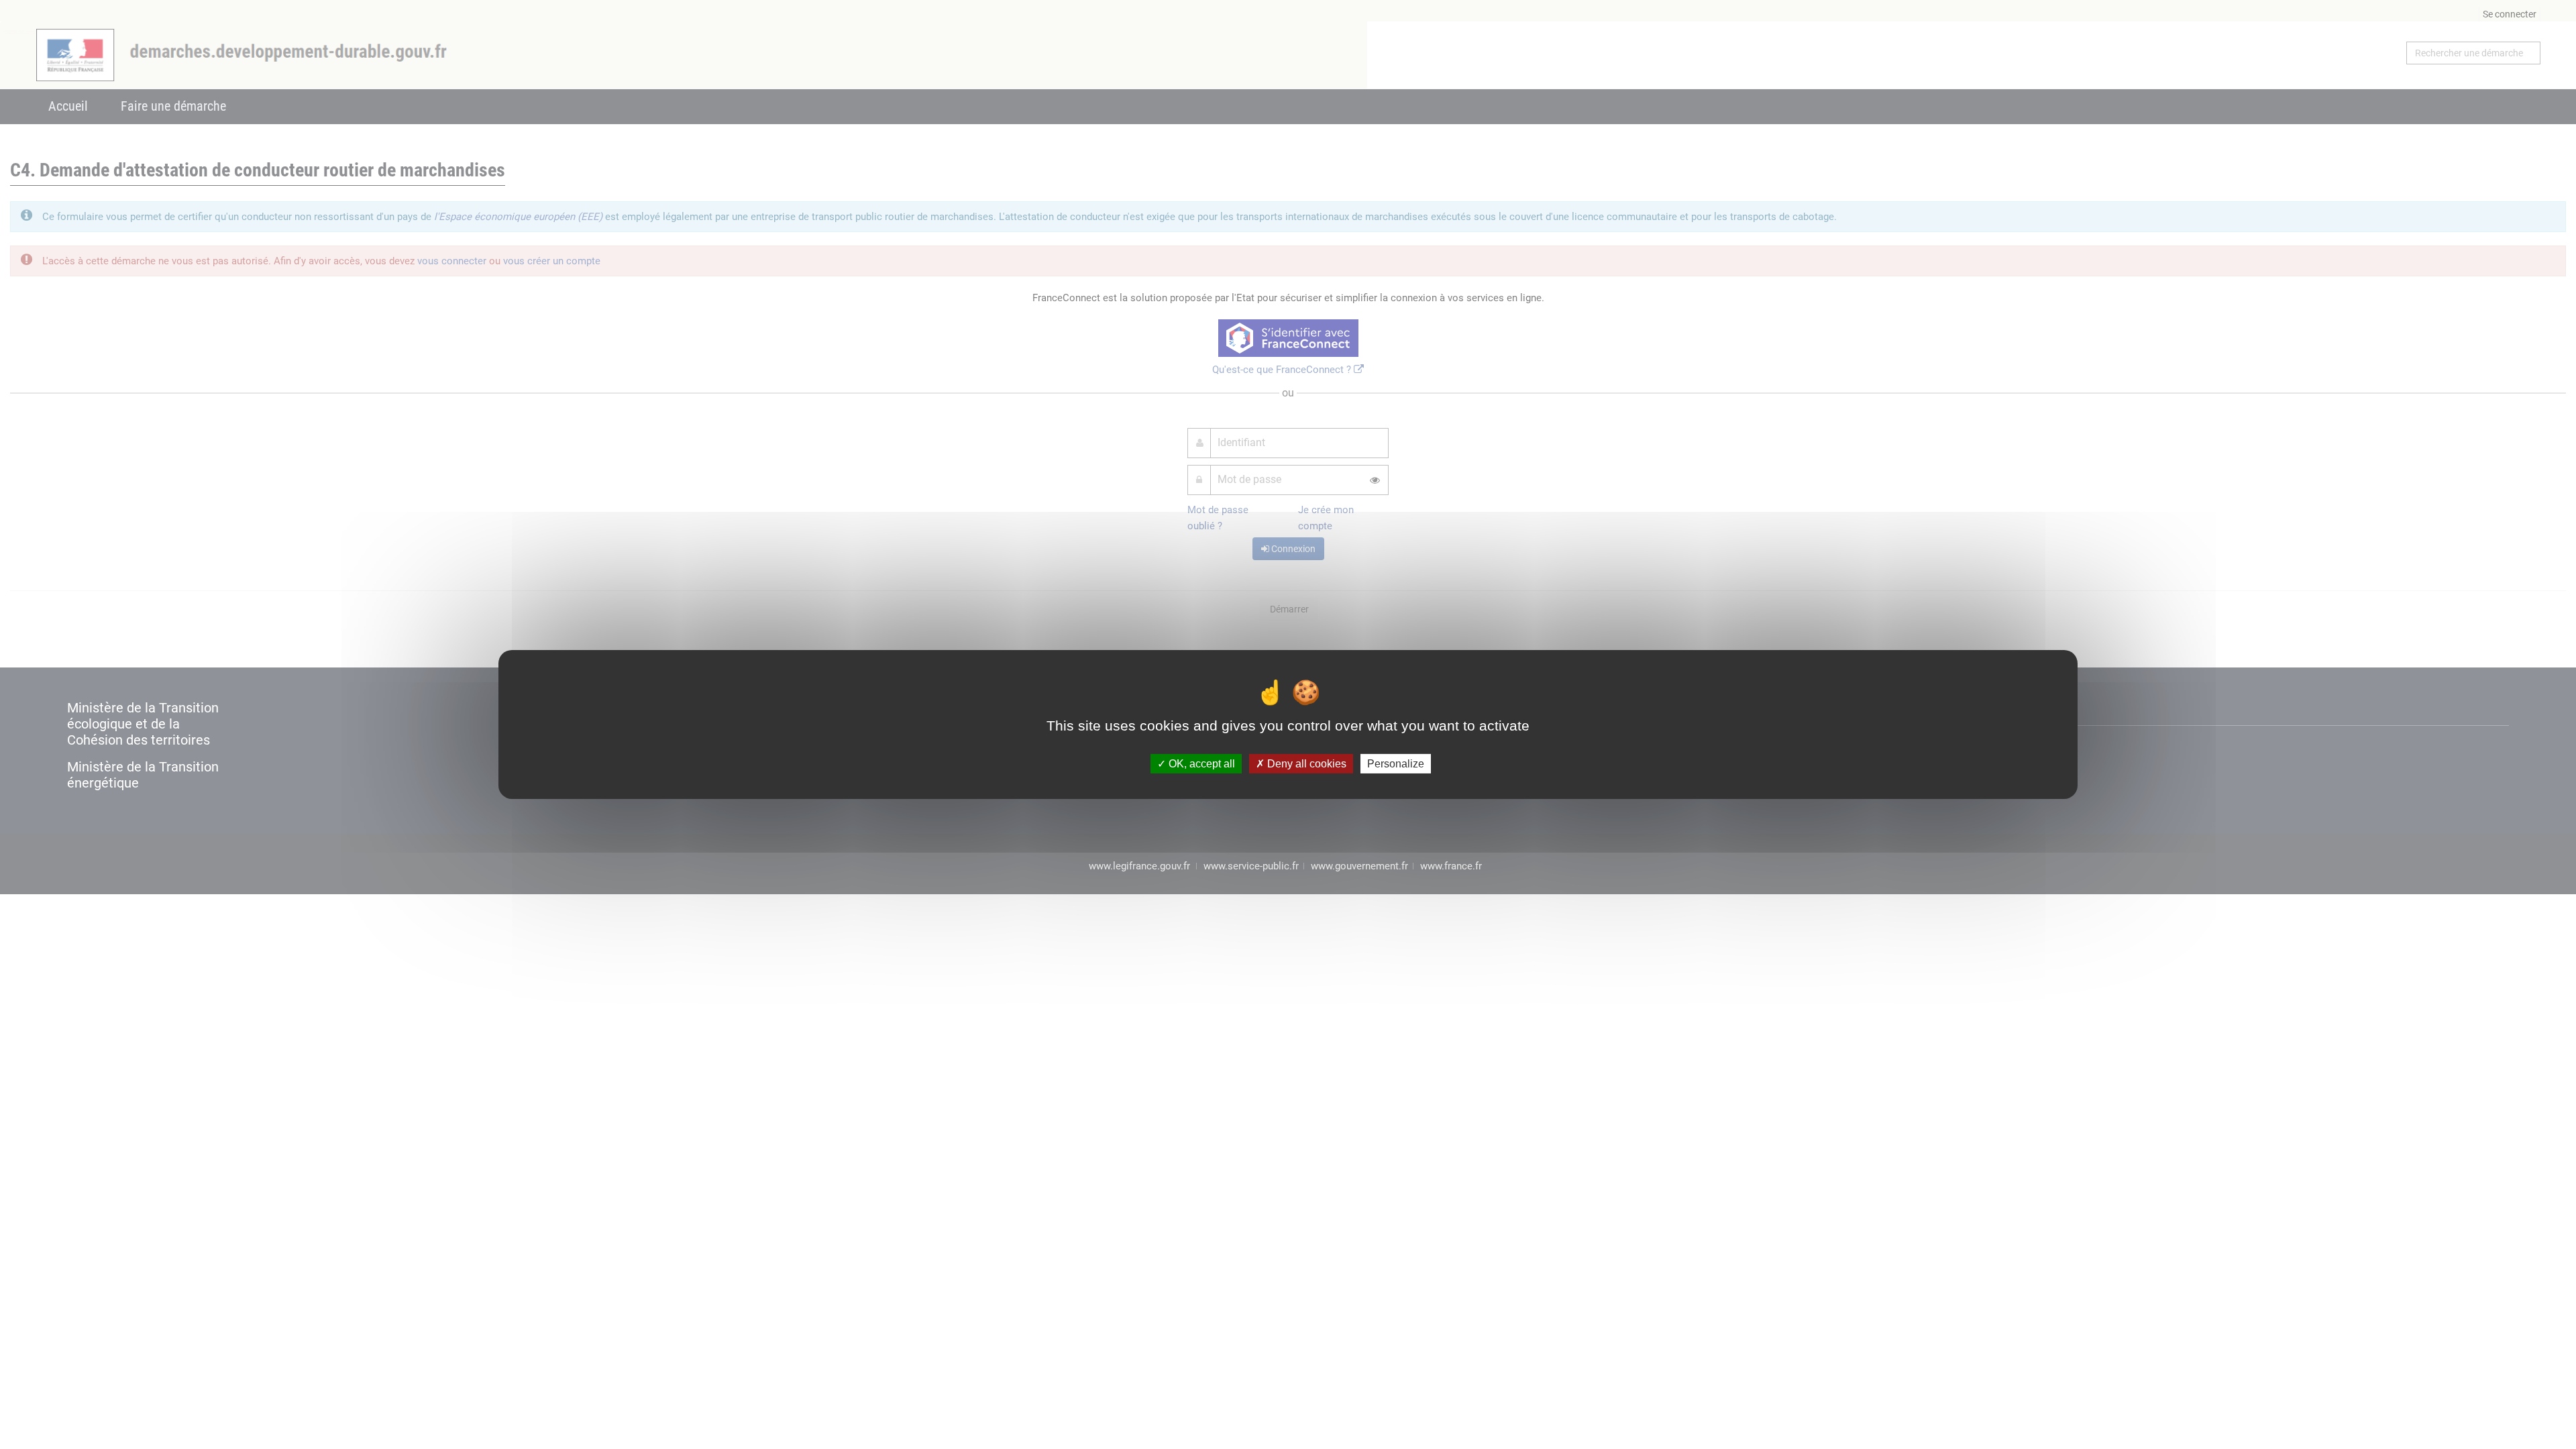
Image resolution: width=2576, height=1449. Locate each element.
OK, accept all (1200, 764)
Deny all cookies (1305, 764)
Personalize (1396, 764)
